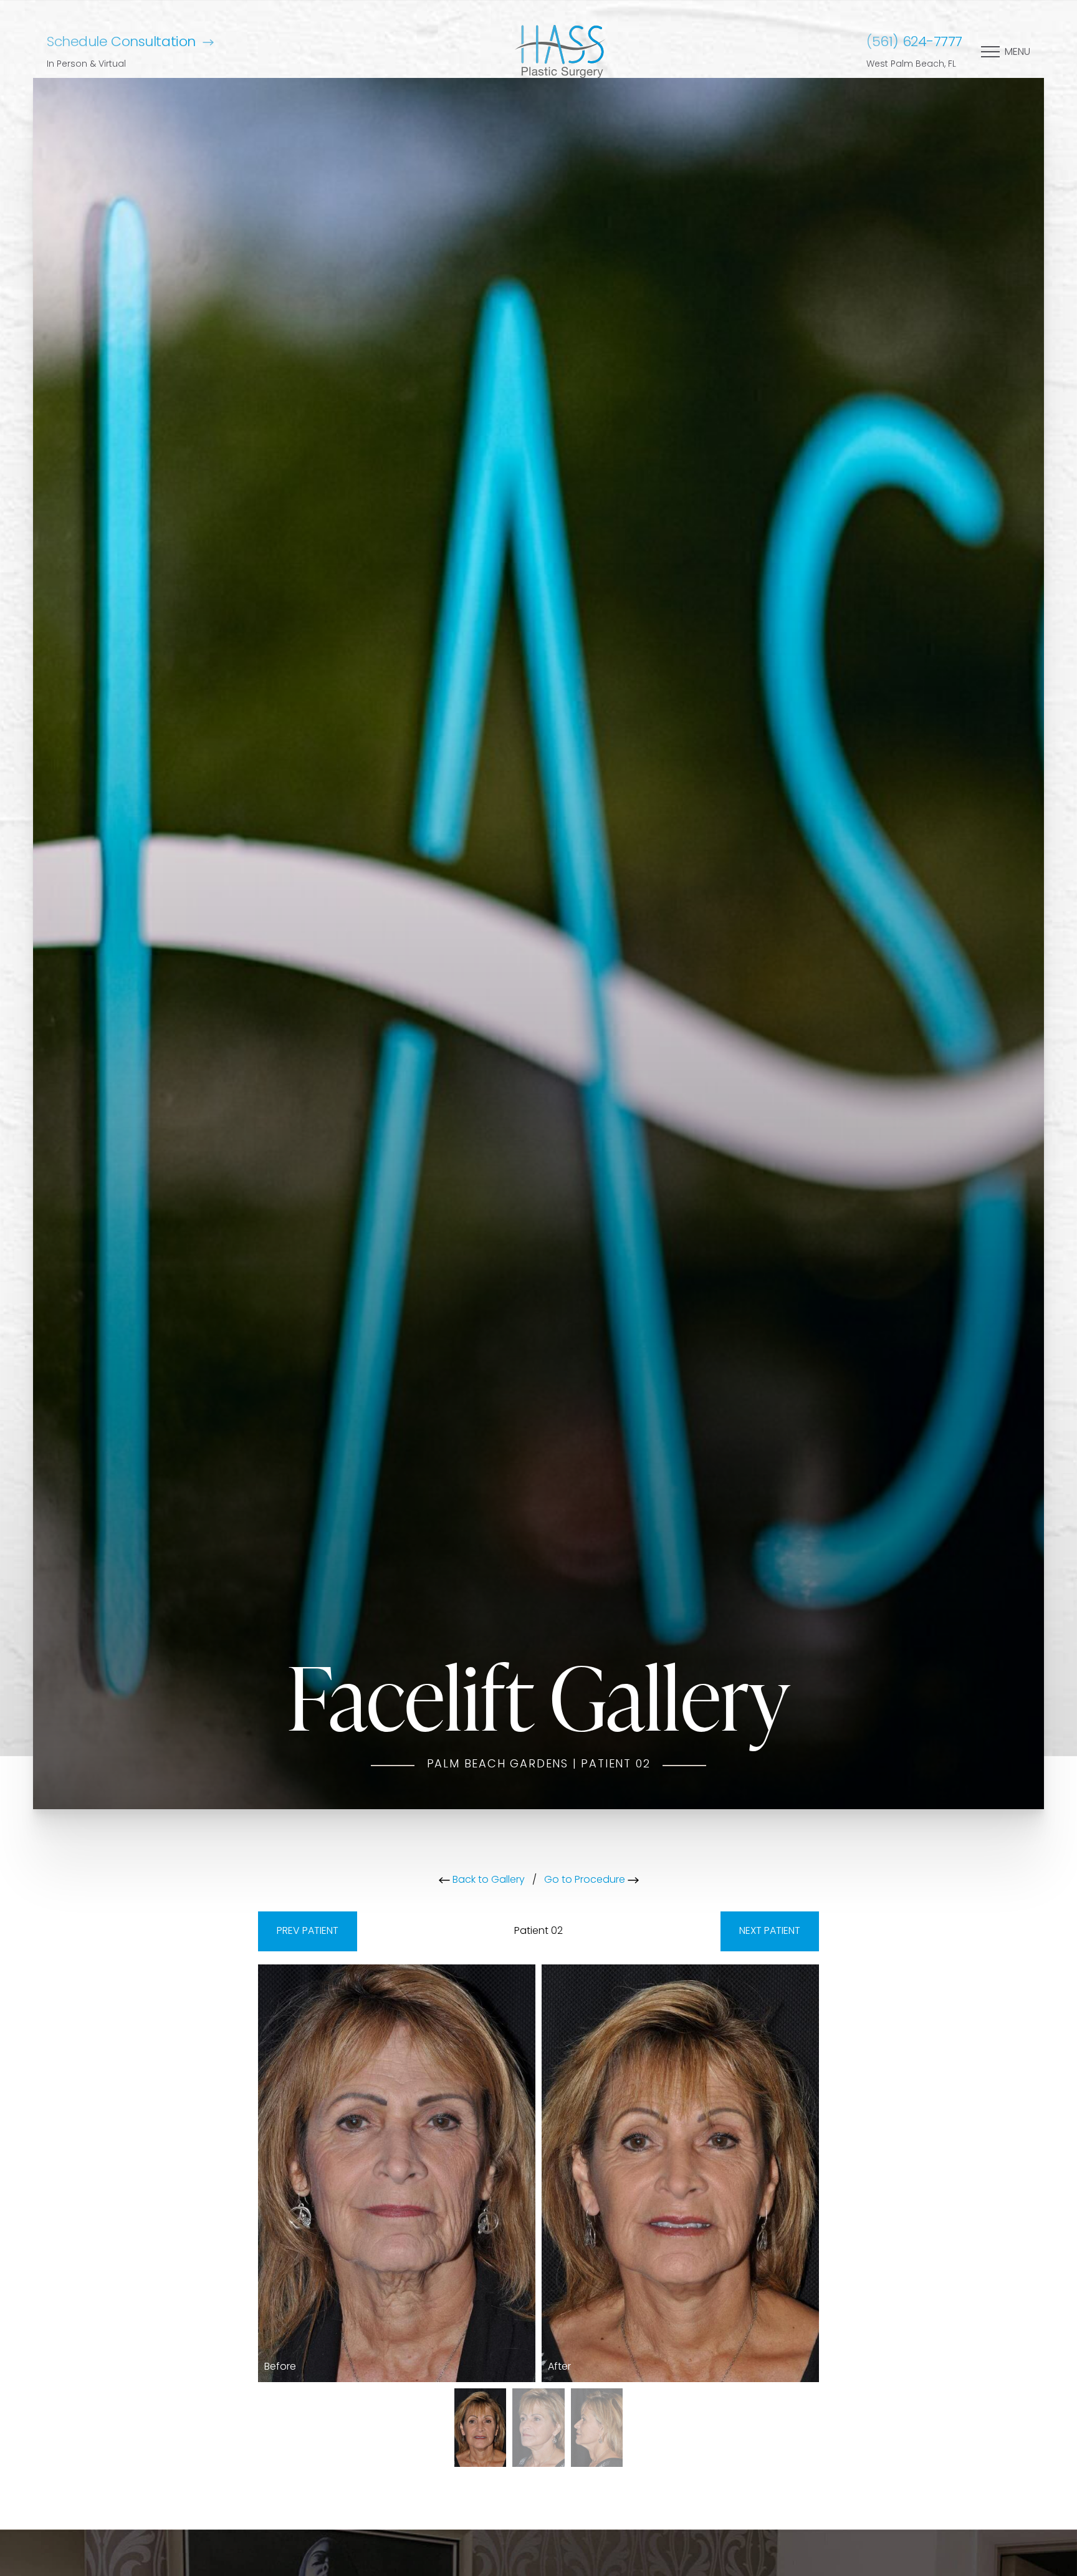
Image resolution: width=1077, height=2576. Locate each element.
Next (770, 1931)
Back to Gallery (487, 1880)
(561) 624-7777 (914, 43)
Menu (1017, 52)
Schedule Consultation (121, 43)
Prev (308, 1931)
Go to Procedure (586, 1880)
